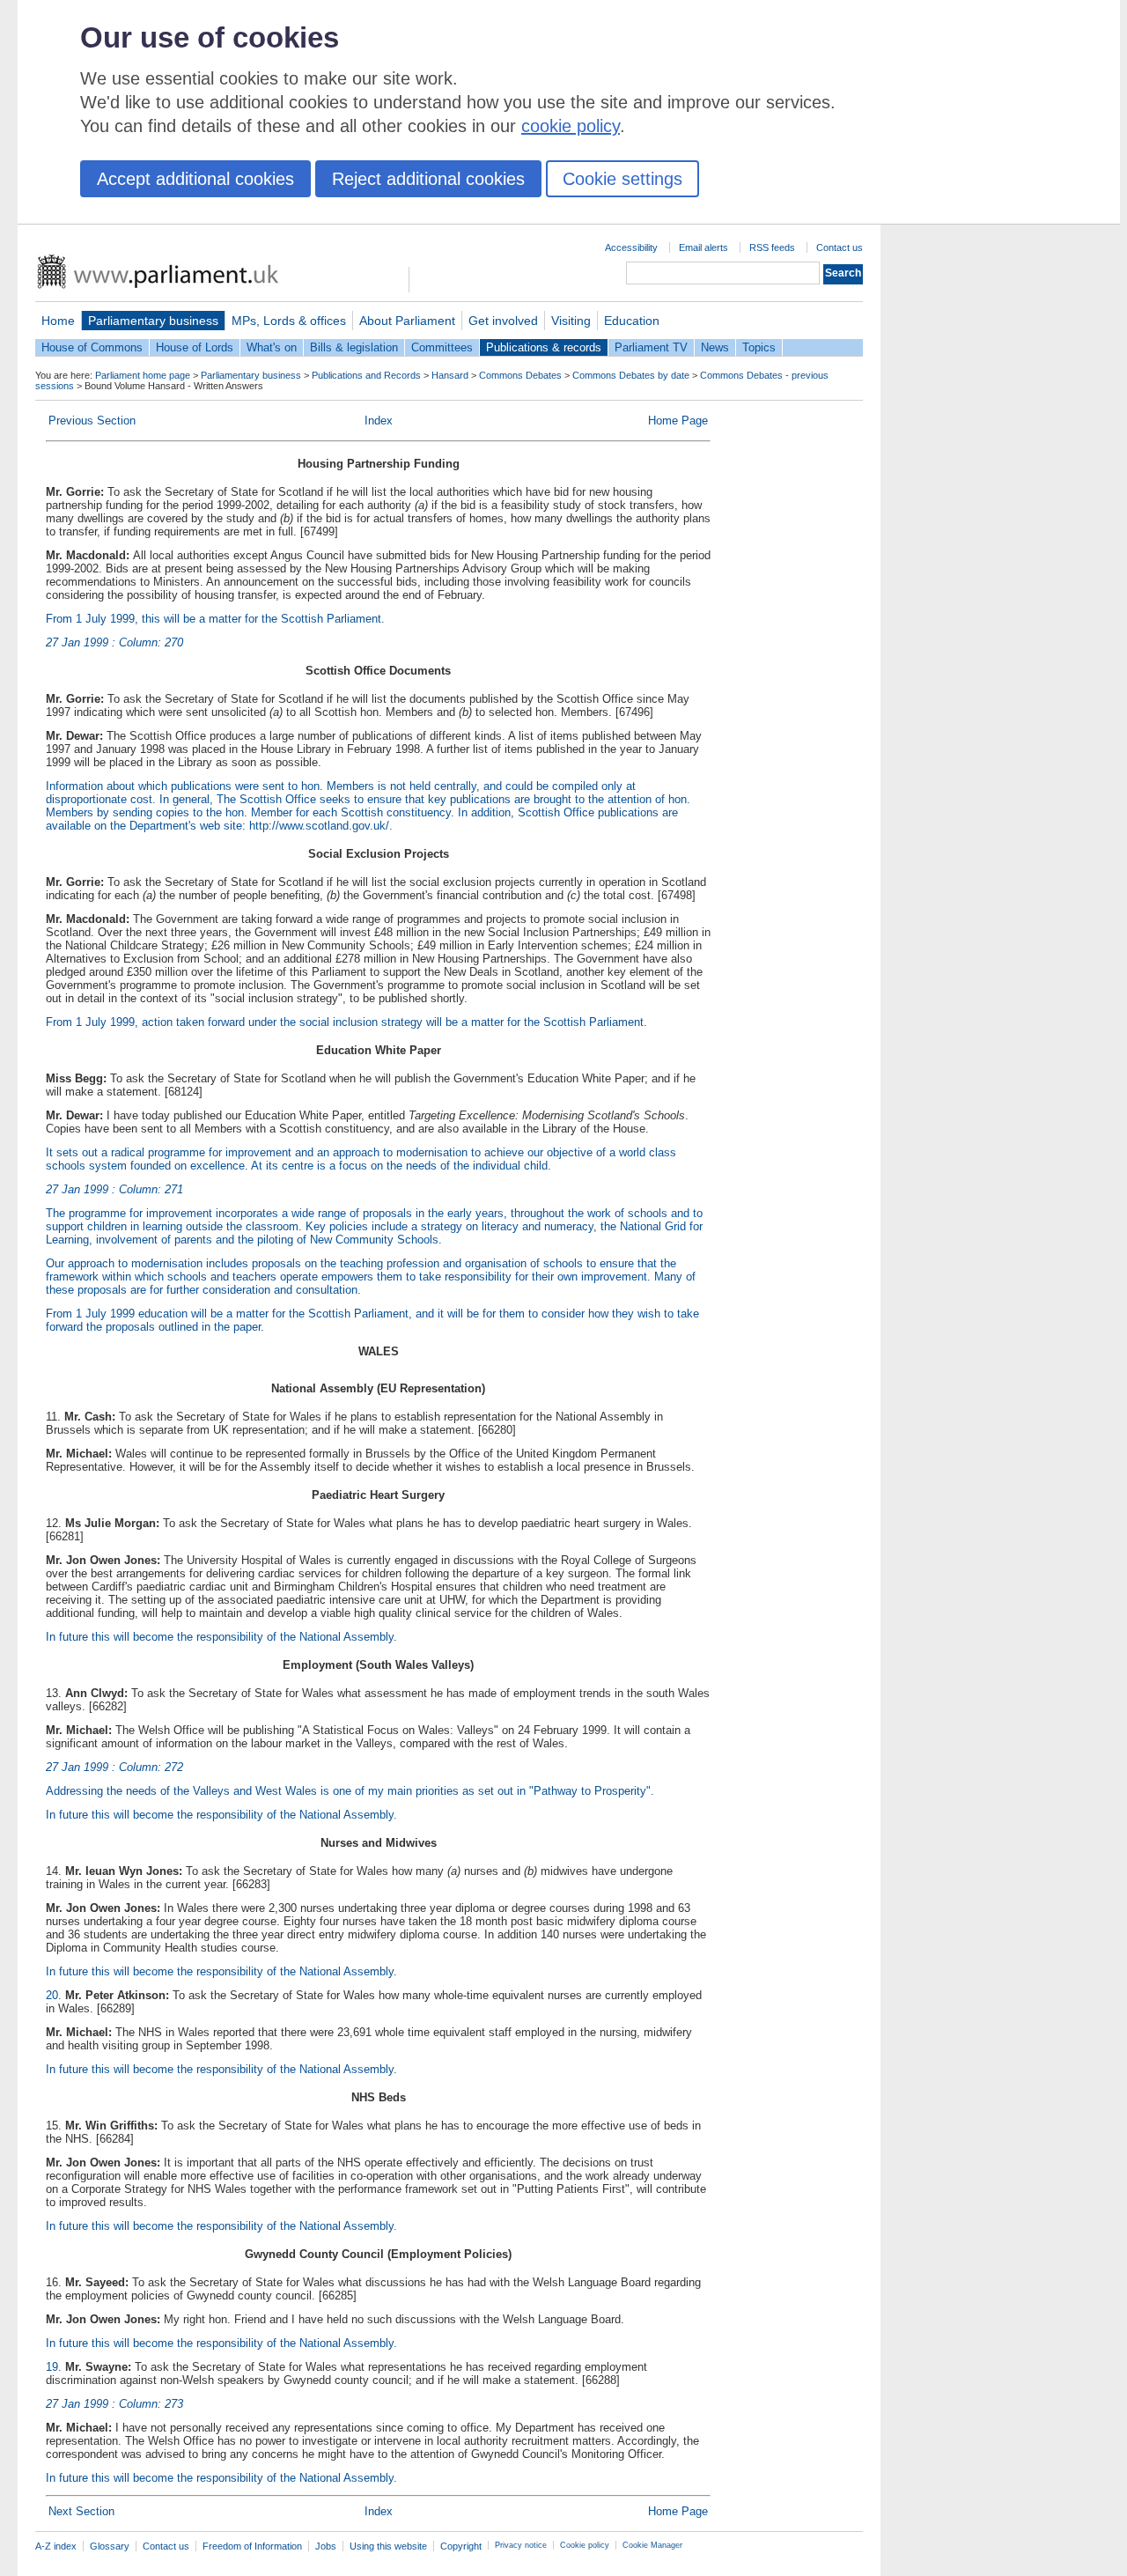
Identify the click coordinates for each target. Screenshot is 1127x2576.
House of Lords (195, 347)
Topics (759, 347)
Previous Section (92, 421)
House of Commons (92, 347)
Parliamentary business (153, 321)
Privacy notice (521, 2545)
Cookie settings (622, 179)
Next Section (81, 2511)
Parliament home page (143, 375)
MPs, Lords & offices (289, 321)
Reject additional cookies (428, 179)
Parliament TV (651, 347)
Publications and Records (366, 375)
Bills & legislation (354, 347)
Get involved (503, 321)
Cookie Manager (652, 2545)
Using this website (388, 2546)
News (715, 347)
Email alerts (703, 247)
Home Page (678, 421)
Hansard (450, 375)
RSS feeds (772, 247)
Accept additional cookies (195, 179)
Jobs (326, 2546)
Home (58, 321)
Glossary (110, 2546)
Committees (442, 347)
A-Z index (56, 2546)
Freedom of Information (252, 2546)
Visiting (571, 321)
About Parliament (407, 321)
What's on (272, 347)
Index (379, 421)
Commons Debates (520, 375)
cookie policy (571, 126)
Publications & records (544, 347)
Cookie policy (585, 2545)
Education (632, 321)
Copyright (461, 2546)
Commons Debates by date (631, 375)
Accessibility (631, 247)
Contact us (840, 247)
